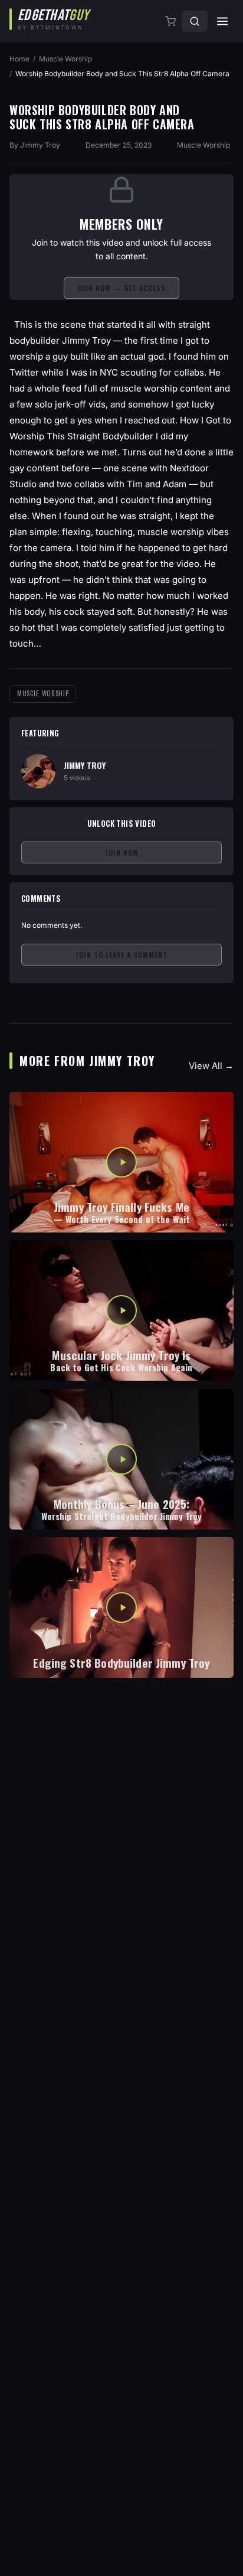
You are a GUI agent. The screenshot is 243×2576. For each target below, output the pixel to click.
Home (19, 59)
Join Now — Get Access (121, 288)
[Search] (195, 21)
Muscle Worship (65, 59)
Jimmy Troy (40, 145)
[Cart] (172, 21)
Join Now (121, 852)
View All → (211, 1066)
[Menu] (222, 21)
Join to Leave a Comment (121, 955)
